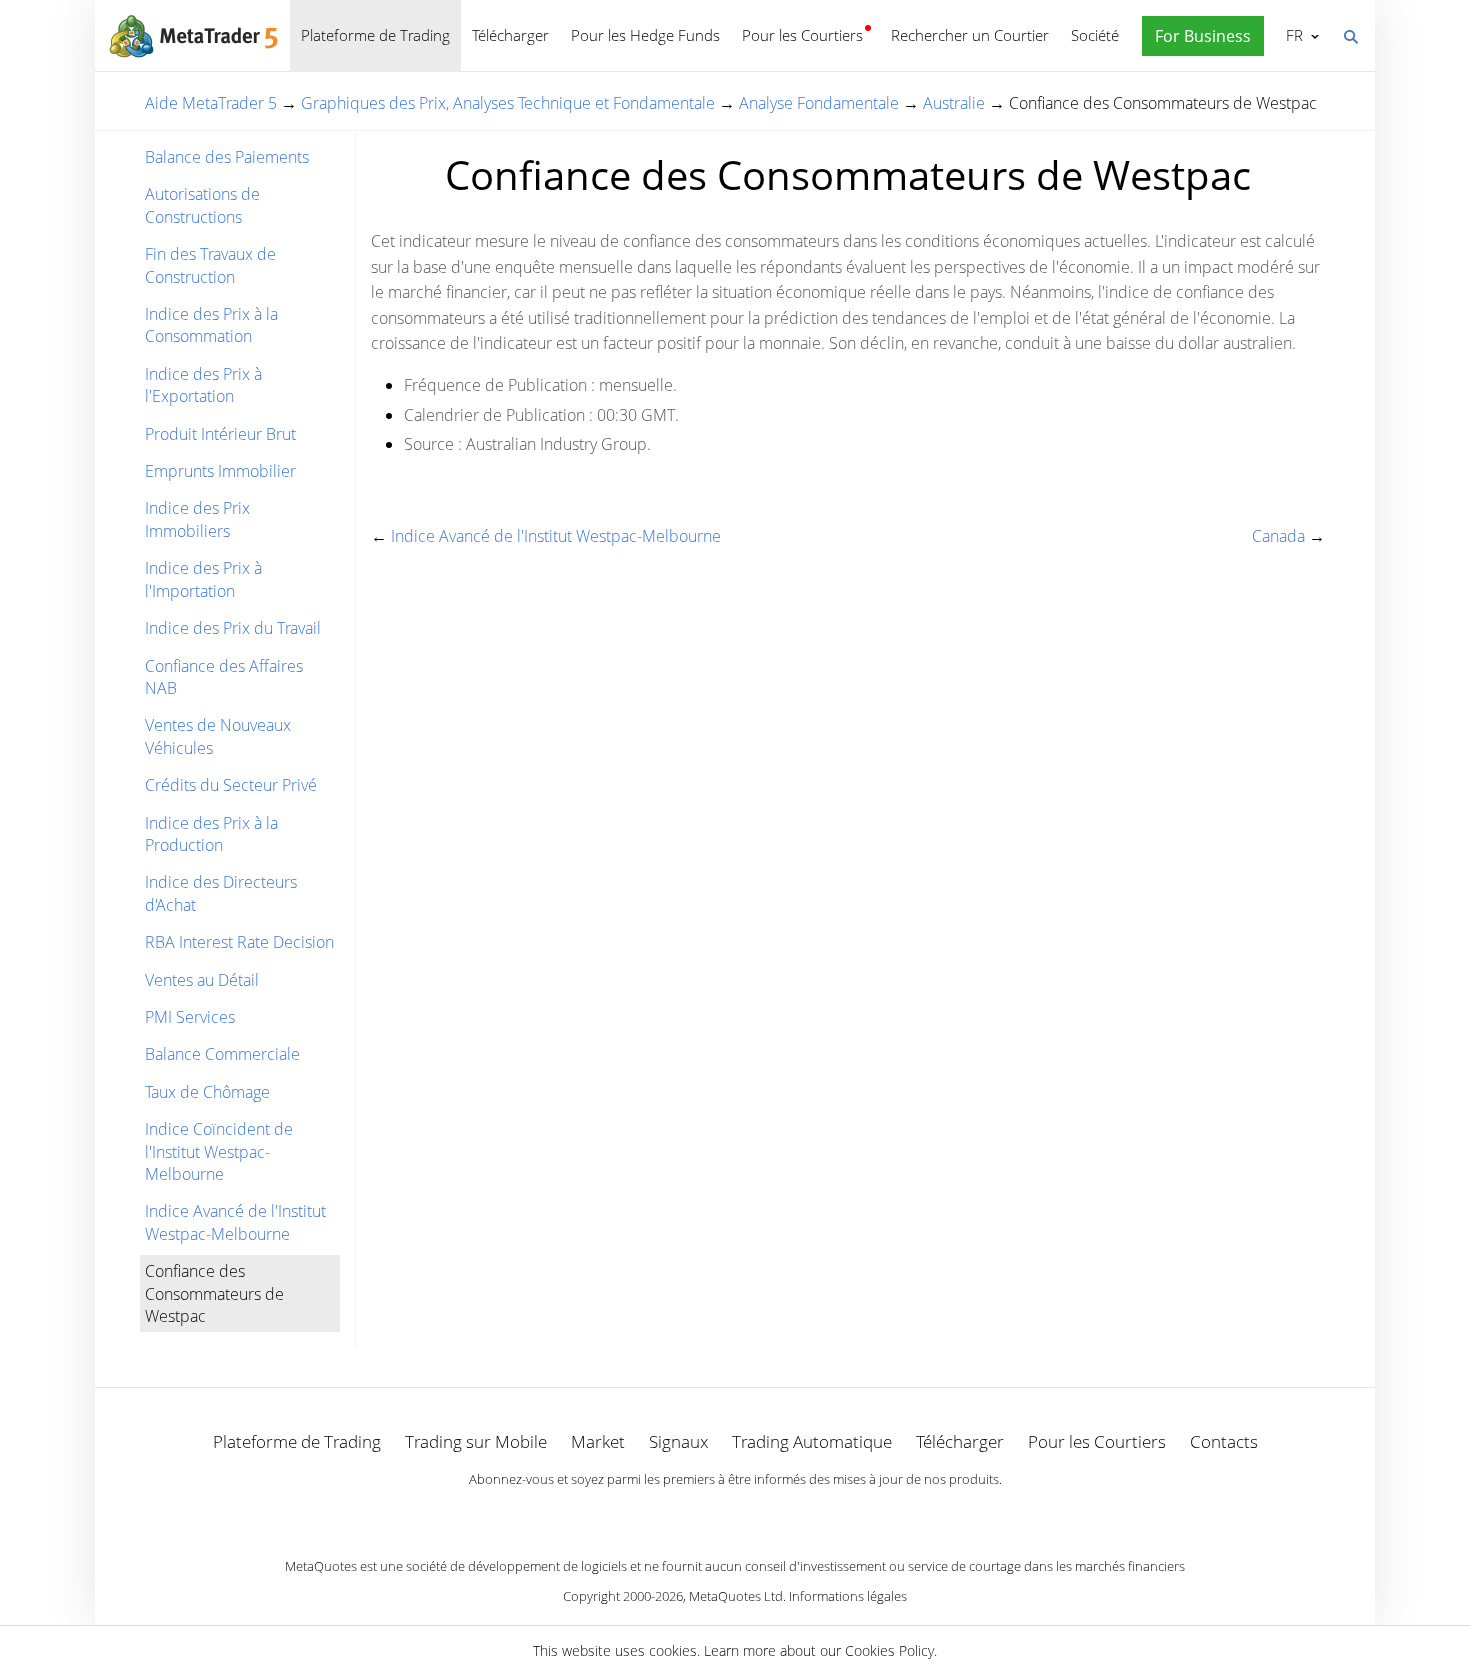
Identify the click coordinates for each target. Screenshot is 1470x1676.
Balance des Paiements (227, 157)
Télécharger (510, 35)
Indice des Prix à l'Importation (203, 579)
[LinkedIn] (735, 1514)
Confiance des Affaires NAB (224, 677)
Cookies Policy (889, 1650)
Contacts (1224, 1441)
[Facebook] (703, 1514)
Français (1291, 35)
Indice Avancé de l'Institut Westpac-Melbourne (235, 1222)
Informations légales (848, 1596)
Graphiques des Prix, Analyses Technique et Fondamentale (508, 103)
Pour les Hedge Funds (645, 35)
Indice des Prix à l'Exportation (203, 385)
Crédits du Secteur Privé (231, 785)
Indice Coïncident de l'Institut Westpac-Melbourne (219, 1151)
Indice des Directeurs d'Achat (221, 893)
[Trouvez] (1350, 35)
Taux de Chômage (207, 1092)
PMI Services (190, 1017)
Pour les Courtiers (802, 35)
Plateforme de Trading (375, 35)
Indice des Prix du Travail (233, 628)
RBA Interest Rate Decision (239, 942)
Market (598, 1441)
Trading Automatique (812, 1441)
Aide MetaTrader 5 (211, 103)
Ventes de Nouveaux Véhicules (218, 736)
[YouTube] (767, 1514)
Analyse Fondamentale (819, 103)
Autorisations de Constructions (202, 205)
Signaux (678, 1441)
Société (1095, 35)
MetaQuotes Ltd (736, 1596)
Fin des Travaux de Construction (210, 265)
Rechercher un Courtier (970, 35)
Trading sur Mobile (476, 1441)
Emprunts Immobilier (220, 471)
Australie (954, 103)
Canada (1278, 536)
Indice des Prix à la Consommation (211, 325)
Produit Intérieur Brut (220, 434)
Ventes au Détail (202, 980)
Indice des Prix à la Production (211, 834)
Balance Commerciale (222, 1054)
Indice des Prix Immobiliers (197, 519)
